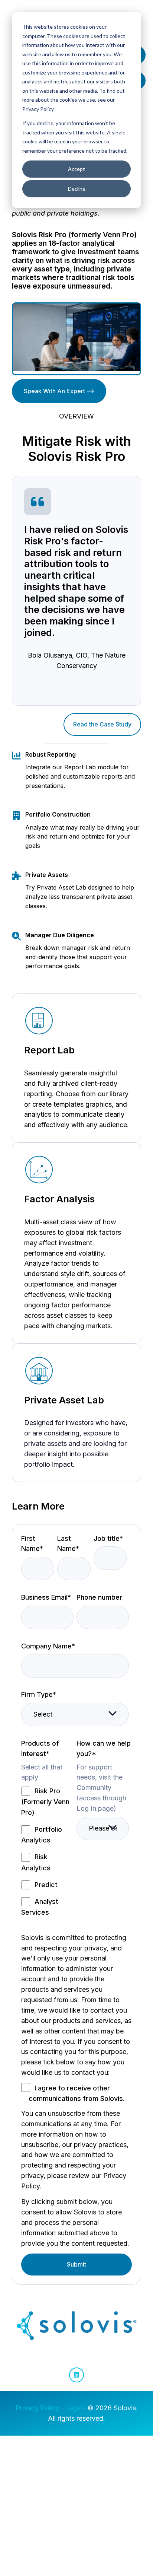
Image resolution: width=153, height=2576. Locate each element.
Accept (76, 169)
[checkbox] (47, 1851)
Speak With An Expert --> (59, 391)
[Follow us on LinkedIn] (76, 2375)
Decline (77, 189)
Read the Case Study (102, 724)
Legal (74, 2408)
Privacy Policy (38, 2408)
